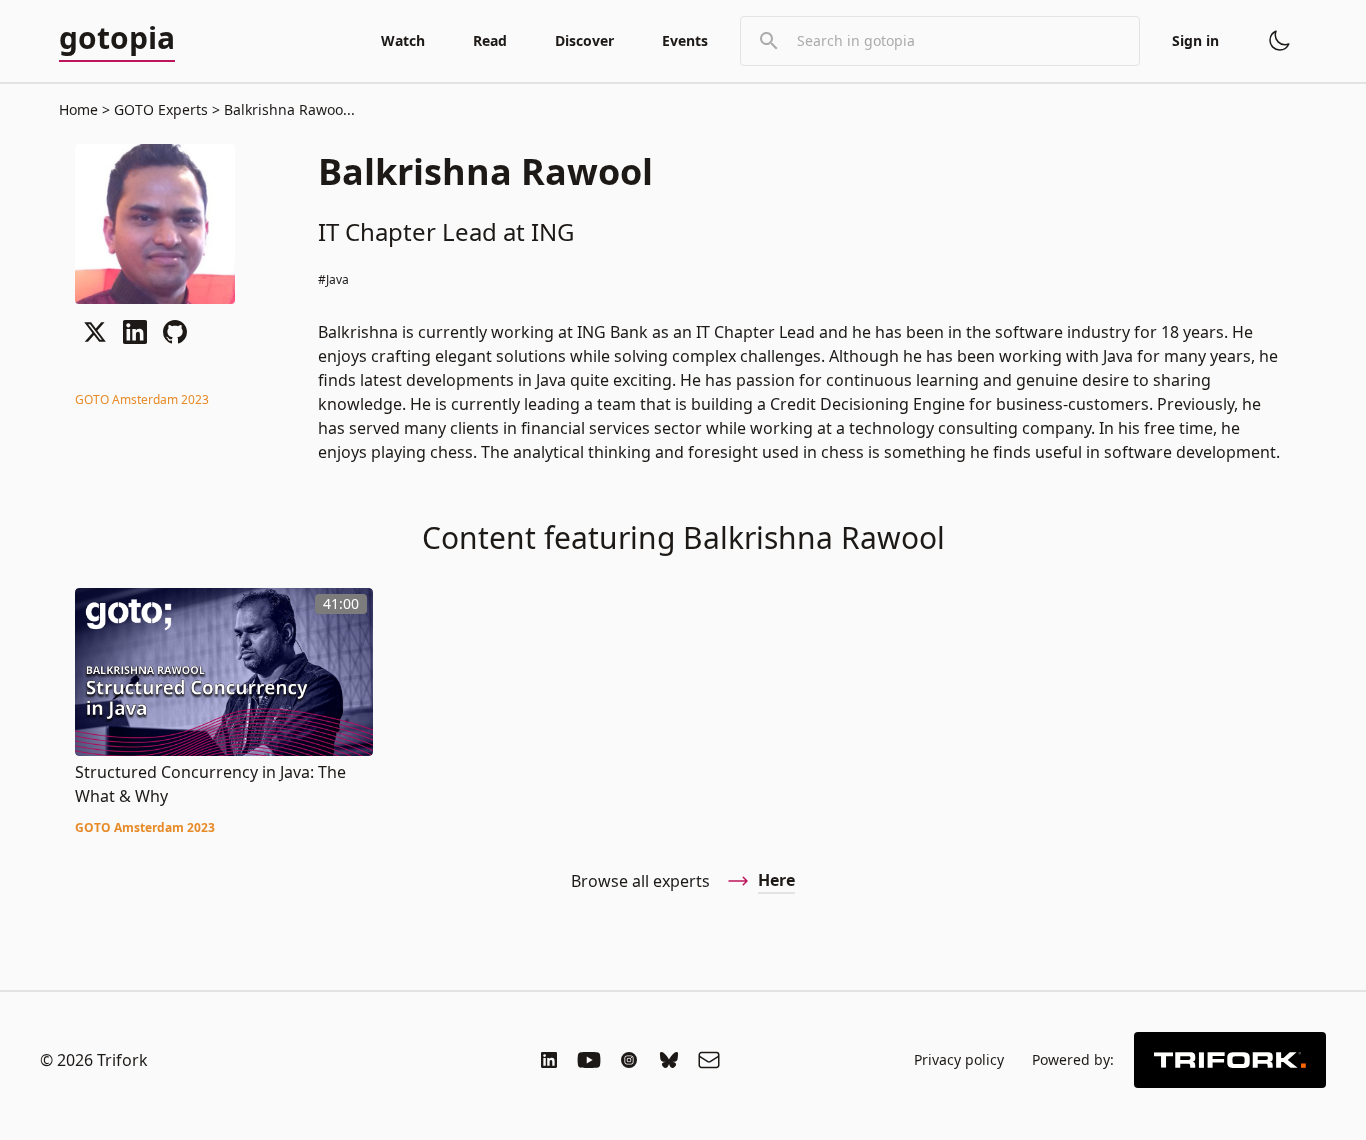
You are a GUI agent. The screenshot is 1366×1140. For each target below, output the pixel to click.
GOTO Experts (161, 109)
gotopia (117, 39)
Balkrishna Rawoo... (287, 109)
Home (78, 109)
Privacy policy (959, 1059)
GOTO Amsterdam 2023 (142, 399)
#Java (333, 279)
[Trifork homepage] (1230, 1060)
